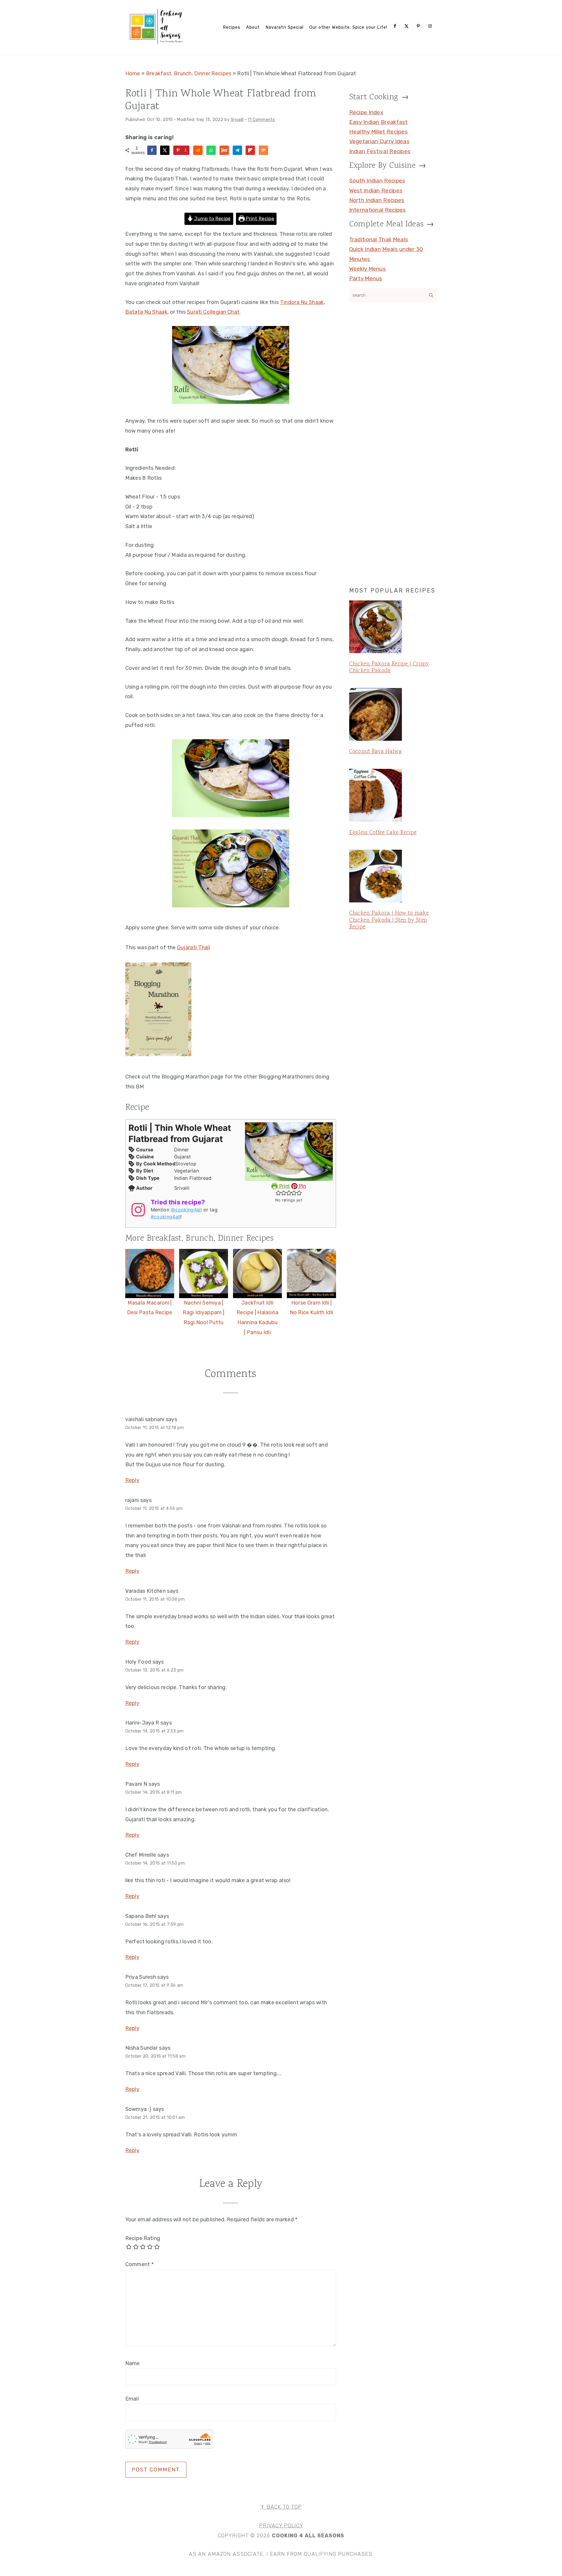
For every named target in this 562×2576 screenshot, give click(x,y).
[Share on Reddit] (198, 150)
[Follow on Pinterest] (419, 26)
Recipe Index (366, 112)
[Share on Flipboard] (250, 150)
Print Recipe (259, 219)
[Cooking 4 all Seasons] (157, 43)
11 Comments (261, 120)
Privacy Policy (281, 2526)
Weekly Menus (368, 269)
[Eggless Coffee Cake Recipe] (393, 796)
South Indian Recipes (377, 181)
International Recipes (378, 210)
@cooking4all (186, 1210)
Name (133, 2363)
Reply (132, 1480)
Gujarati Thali (194, 948)
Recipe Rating (143, 2238)
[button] (278, 1193)
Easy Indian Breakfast (378, 122)
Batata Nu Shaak (147, 312)
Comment (140, 2264)
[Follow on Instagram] (431, 26)
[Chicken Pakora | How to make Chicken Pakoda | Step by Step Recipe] (393, 877)
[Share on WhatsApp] (211, 150)
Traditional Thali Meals (379, 239)
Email (132, 2399)
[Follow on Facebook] (396, 26)
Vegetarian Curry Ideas (379, 141)
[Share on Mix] (263, 150)
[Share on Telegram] (237, 150)
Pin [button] (302, 1186)
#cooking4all (166, 1217)
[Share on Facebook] (152, 150)
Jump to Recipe (212, 219)
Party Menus (366, 278)
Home (133, 74)
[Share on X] (165, 150)
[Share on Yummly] (224, 150)
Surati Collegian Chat (213, 312)
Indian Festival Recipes (380, 151)
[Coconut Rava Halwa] (393, 716)
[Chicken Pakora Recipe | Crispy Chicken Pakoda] (393, 628)
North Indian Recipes (377, 200)
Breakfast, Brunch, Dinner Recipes (189, 74)
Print (284, 1186)
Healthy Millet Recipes (379, 132)
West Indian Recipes (376, 191)
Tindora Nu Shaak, (303, 302)
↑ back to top (281, 2507)
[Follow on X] (408, 26)
